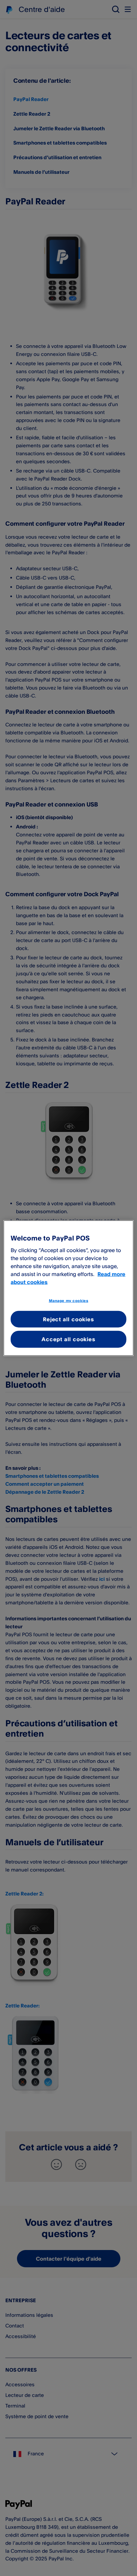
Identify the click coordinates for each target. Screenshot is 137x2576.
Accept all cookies (68, 1339)
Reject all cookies (68, 1319)
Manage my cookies (69, 1301)
